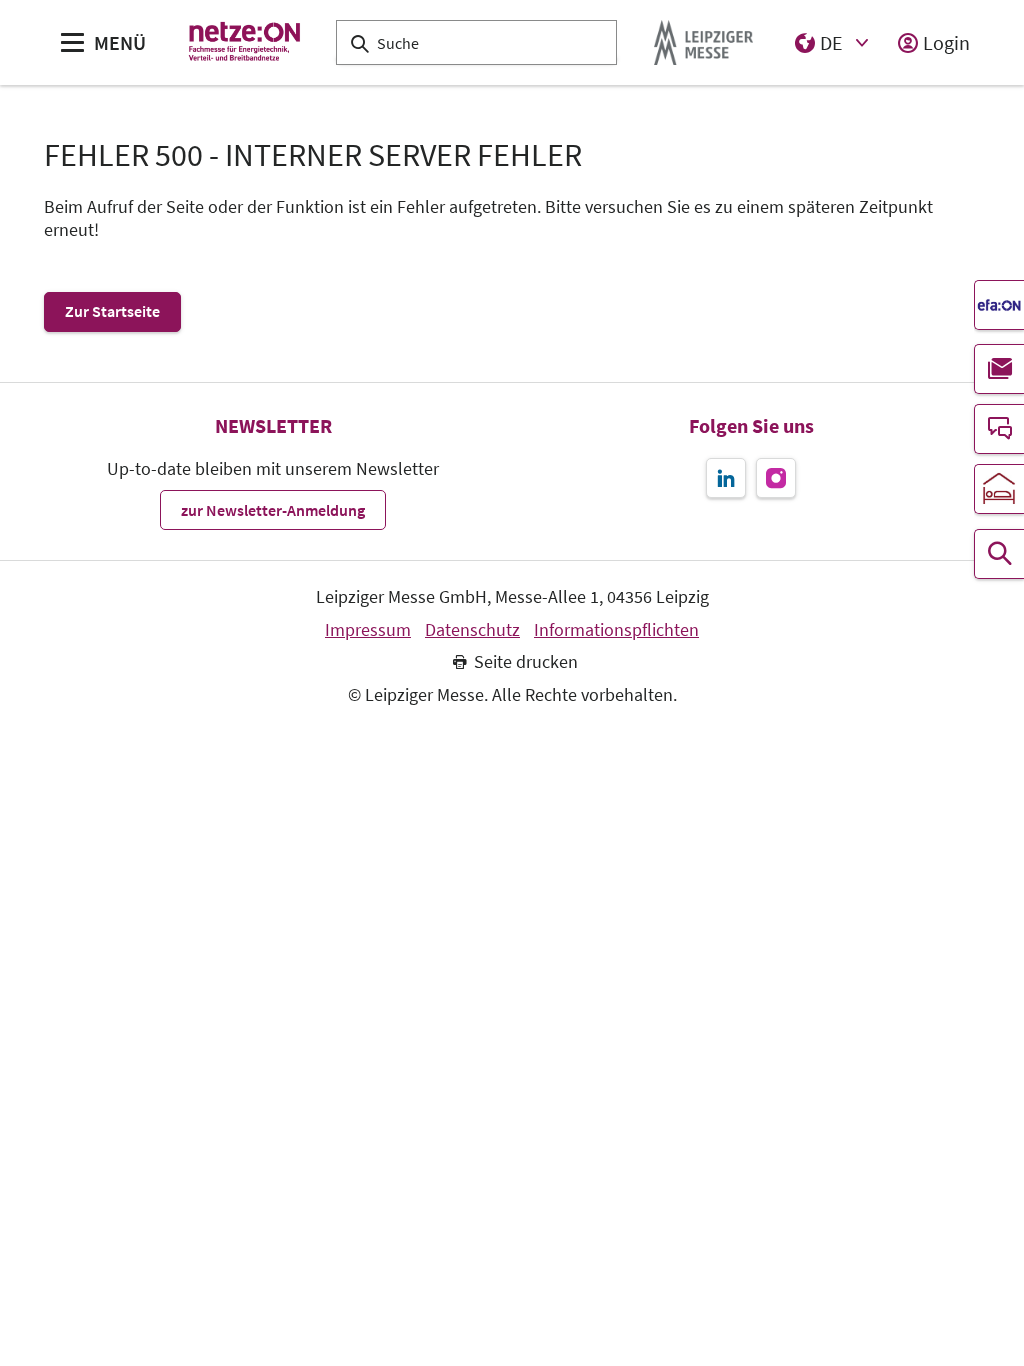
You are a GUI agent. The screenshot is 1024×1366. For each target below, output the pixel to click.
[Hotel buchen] (999, 489)
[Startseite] (245, 42)
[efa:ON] (999, 305)
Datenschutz (472, 630)
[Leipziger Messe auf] (726, 478)
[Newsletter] (999, 369)
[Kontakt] (999, 429)
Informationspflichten (616, 630)
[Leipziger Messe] (703, 42)
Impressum (368, 630)
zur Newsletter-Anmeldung (273, 510)
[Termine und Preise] (999, 554)
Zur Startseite (112, 311)
